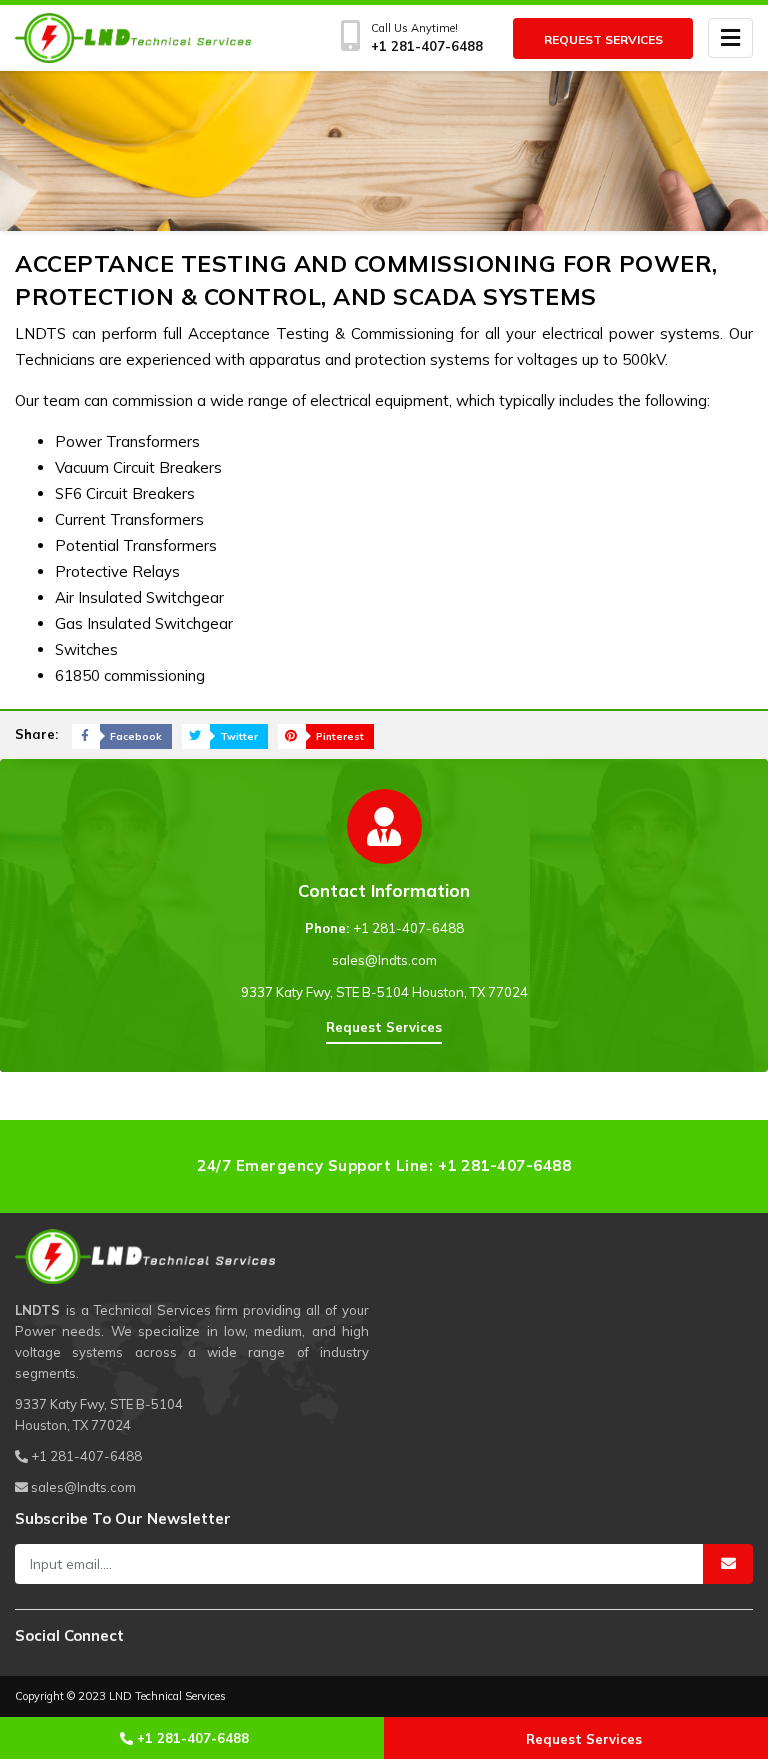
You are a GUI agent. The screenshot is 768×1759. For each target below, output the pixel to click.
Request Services (603, 39)
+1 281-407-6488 (408, 928)
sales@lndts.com (384, 960)
